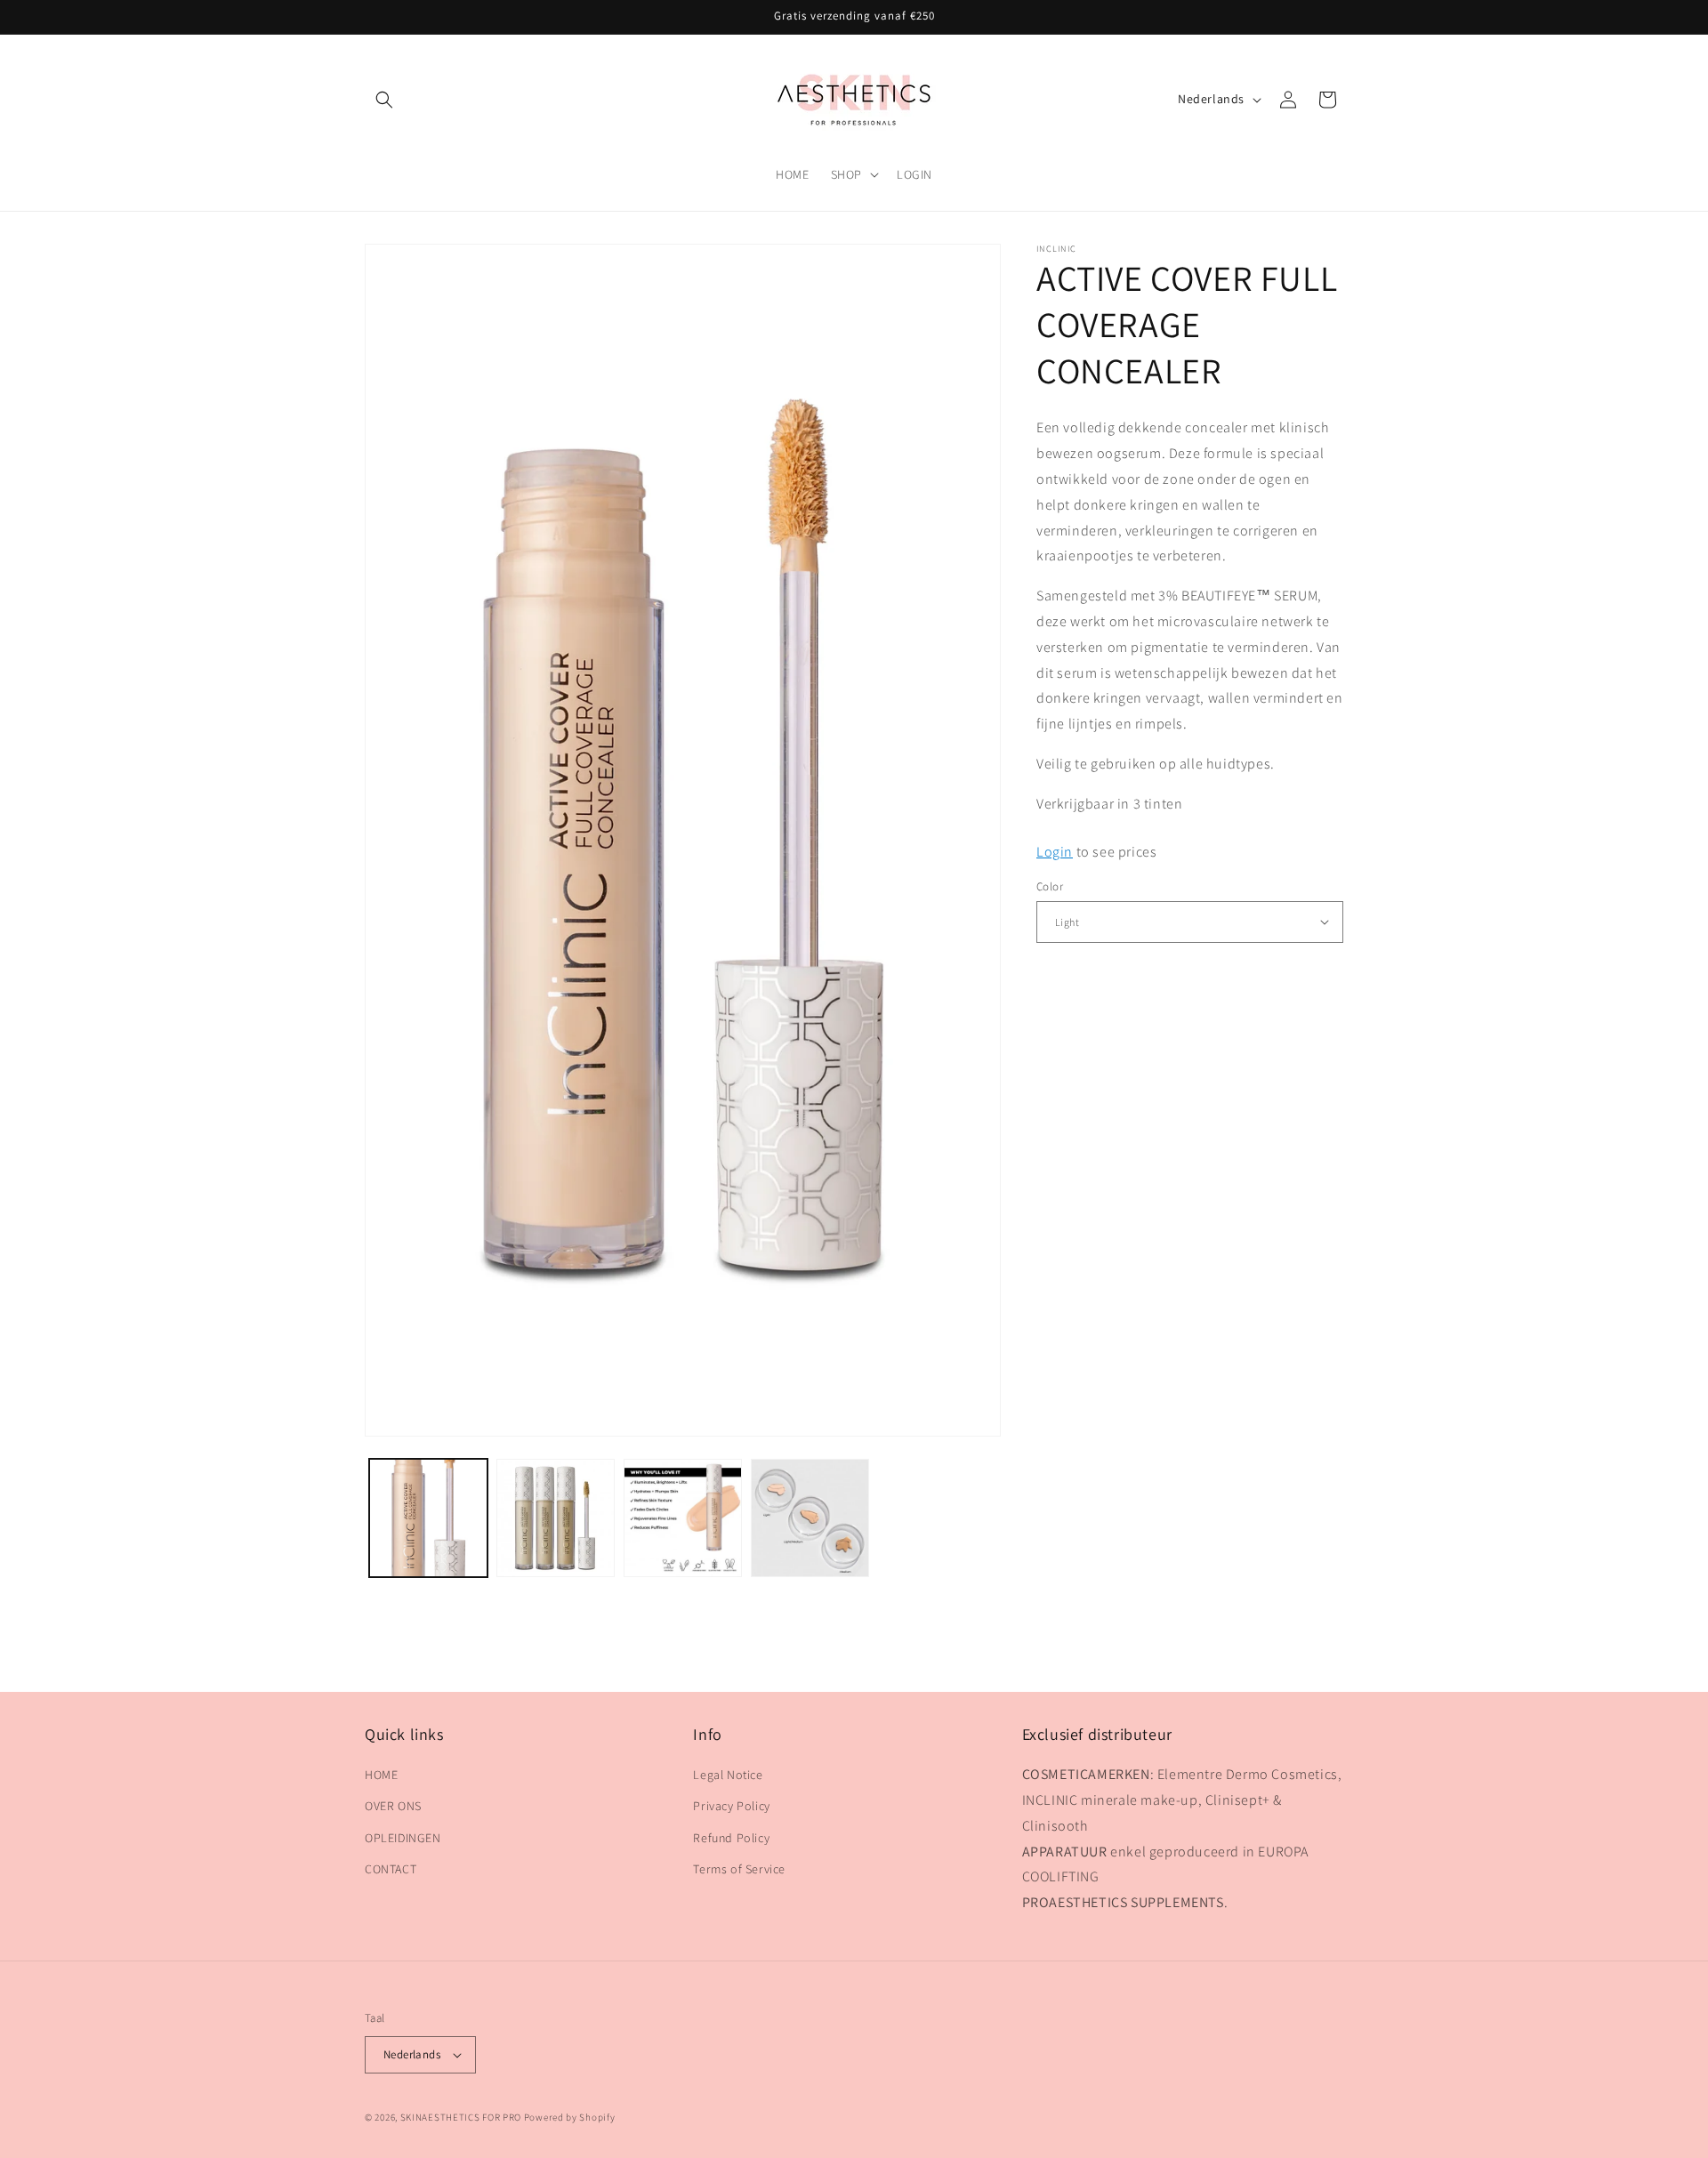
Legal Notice (728, 1775)
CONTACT (391, 1869)
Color (1050, 886)
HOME (381, 1775)
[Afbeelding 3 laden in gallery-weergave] (683, 1518)
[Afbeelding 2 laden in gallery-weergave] (556, 1518)
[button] (384, 100)
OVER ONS (393, 1807)
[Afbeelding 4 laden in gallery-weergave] (810, 1518)
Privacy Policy (731, 1807)
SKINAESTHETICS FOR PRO (461, 2117)
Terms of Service (739, 1869)
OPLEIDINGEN (403, 1838)
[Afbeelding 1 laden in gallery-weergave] (428, 1518)
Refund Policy (731, 1838)
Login (1055, 851)
